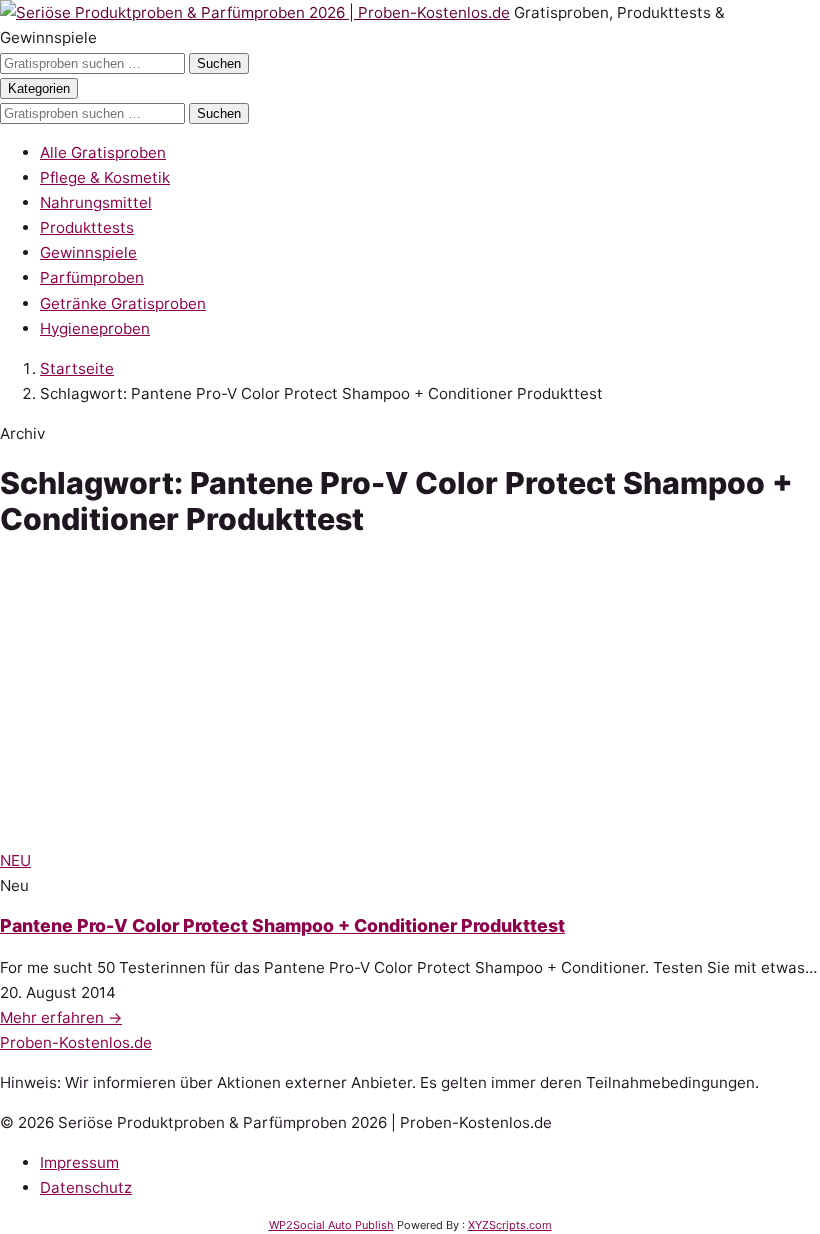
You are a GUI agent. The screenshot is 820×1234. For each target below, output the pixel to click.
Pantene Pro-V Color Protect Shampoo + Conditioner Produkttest (282, 925)
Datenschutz (86, 1187)
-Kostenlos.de (76, 1042)
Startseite (77, 368)
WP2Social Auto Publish (331, 1225)
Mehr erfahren (61, 1017)
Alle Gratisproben (103, 152)
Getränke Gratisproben (123, 303)
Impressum (79, 1162)
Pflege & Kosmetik (105, 177)
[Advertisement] (410, 698)
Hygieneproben (95, 328)
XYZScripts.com (510, 1225)
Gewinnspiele (88, 252)
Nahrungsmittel (96, 202)
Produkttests (87, 227)
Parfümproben (92, 277)
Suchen (219, 63)
